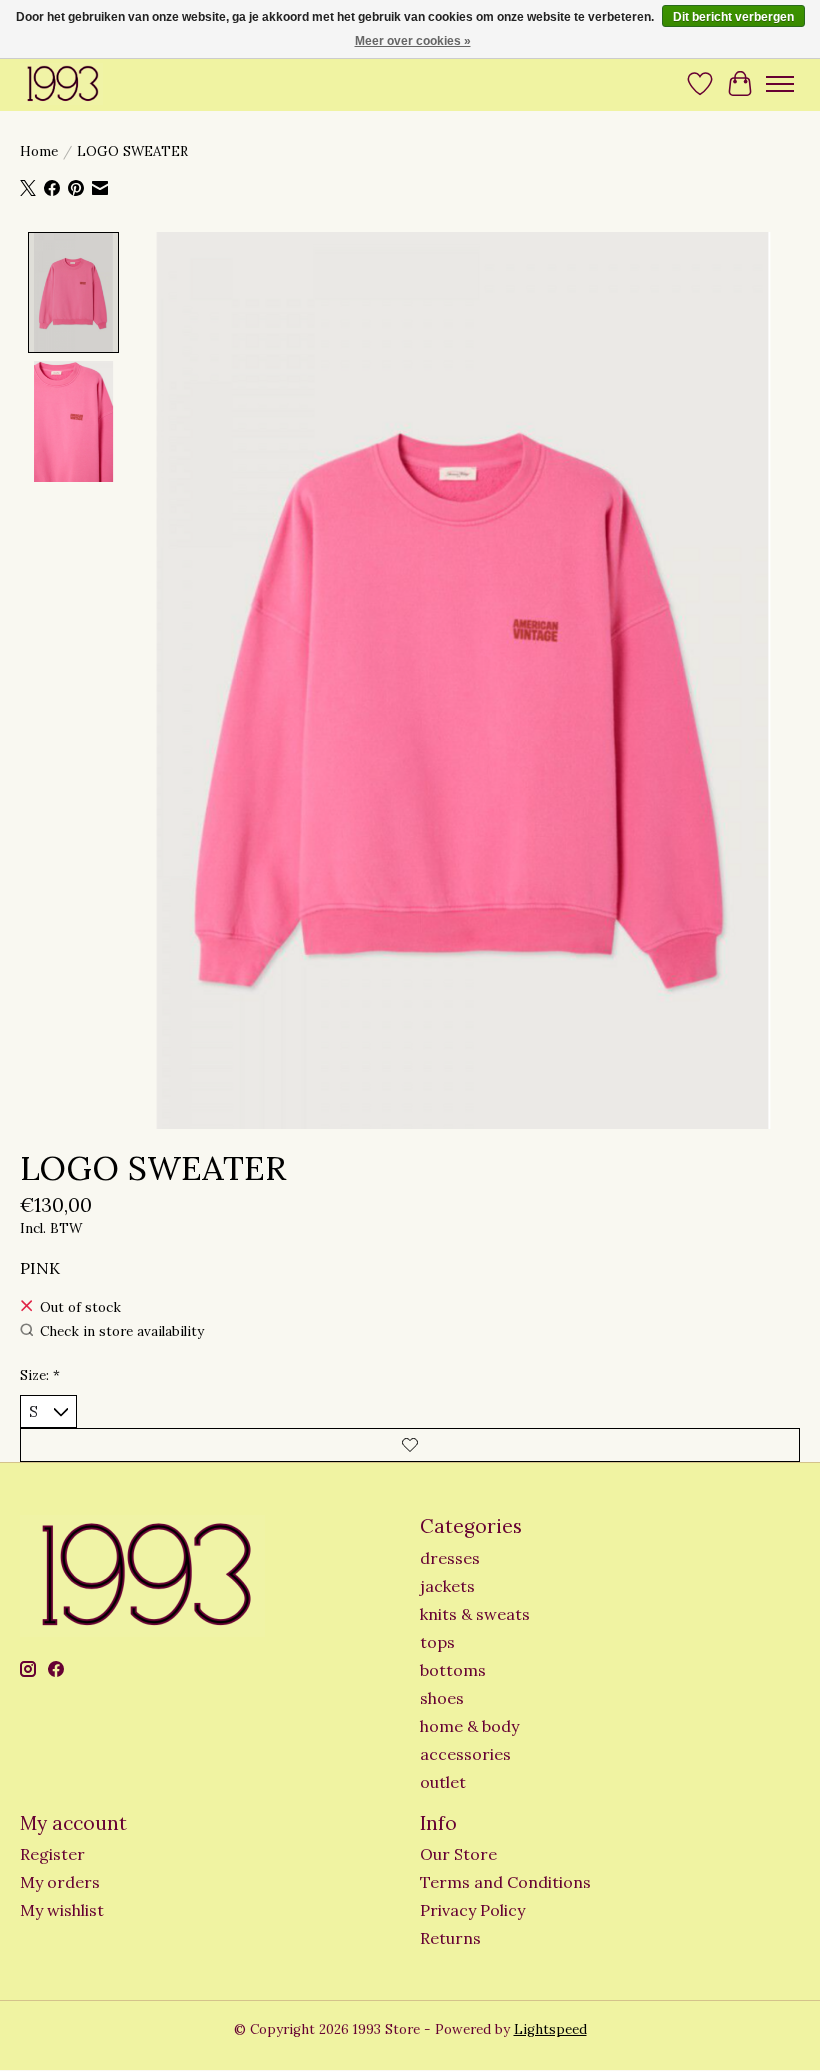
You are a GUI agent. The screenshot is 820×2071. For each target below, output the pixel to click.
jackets (447, 1586)
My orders (60, 1882)
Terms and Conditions (505, 1882)
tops (437, 1642)
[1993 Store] (61, 83)
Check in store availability (122, 1331)
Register (52, 1854)
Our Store (458, 1854)
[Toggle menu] (780, 84)
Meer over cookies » (413, 41)
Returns (450, 1938)
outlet (443, 1782)
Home (39, 151)
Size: (40, 1375)
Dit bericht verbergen (733, 17)
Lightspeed (550, 2029)
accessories (465, 1754)
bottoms (453, 1670)
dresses (450, 1558)
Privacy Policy (472, 1910)
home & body (469, 1726)
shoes (442, 1698)
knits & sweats (475, 1614)
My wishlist (62, 1910)
